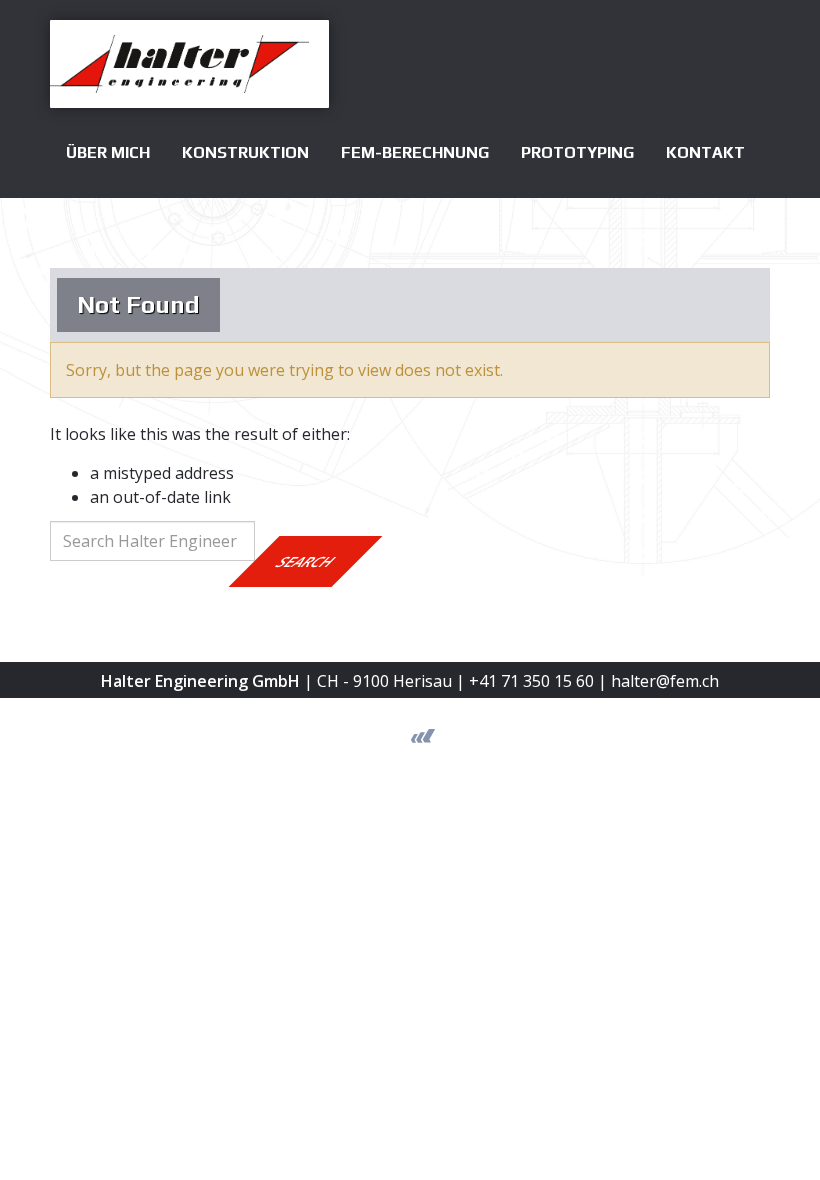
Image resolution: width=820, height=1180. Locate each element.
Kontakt (705, 152)
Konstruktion (245, 152)
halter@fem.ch (665, 681)
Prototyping (577, 152)
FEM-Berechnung (415, 152)
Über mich (108, 152)
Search (306, 561)
